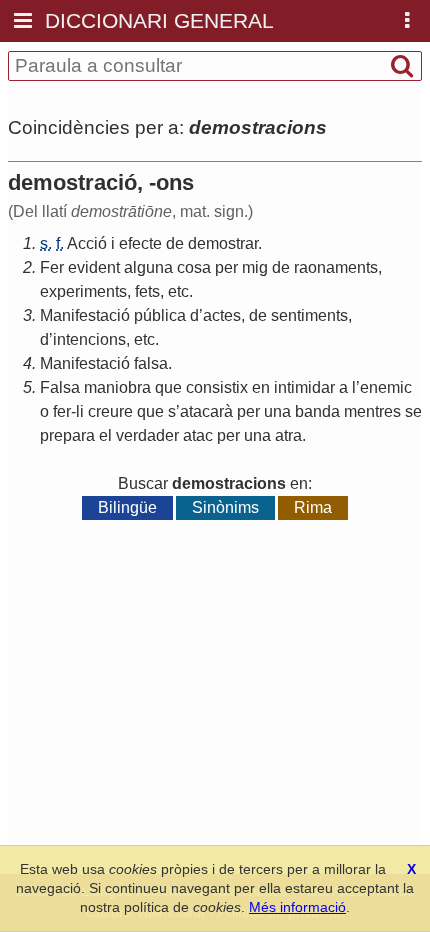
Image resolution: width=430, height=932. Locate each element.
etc (178, 291)
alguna (148, 267)
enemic (386, 387)
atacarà (206, 411)
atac (198, 435)
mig (255, 267)
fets (147, 291)
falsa (151, 363)
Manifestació (85, 315)
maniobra (117, 387)
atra (288, 435)
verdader (147, 435)
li (80, 411)
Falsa (60, 387)
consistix (217, 387)
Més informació (297, 907)
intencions (89, 339)
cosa (194, 267)
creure (110, 411)
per (226, 267)
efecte (140, 243)
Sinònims (225, 507)
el (105, 435)
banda (317, 411)
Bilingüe (127, 507)
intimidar (304, 387)
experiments (83, 291)
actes (222, 315)
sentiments (309, 315)
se (413, 411)
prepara (67, 435)
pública (160, 315)
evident (94, 267)
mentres (372, 411)
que (168, 387)
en (261, 387)
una (277, 411)
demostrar (223, 243)
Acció (87, 243)
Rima (313, 507)
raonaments (336, 267)
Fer (52, 267)
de (175, 243)
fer (62, 411)
